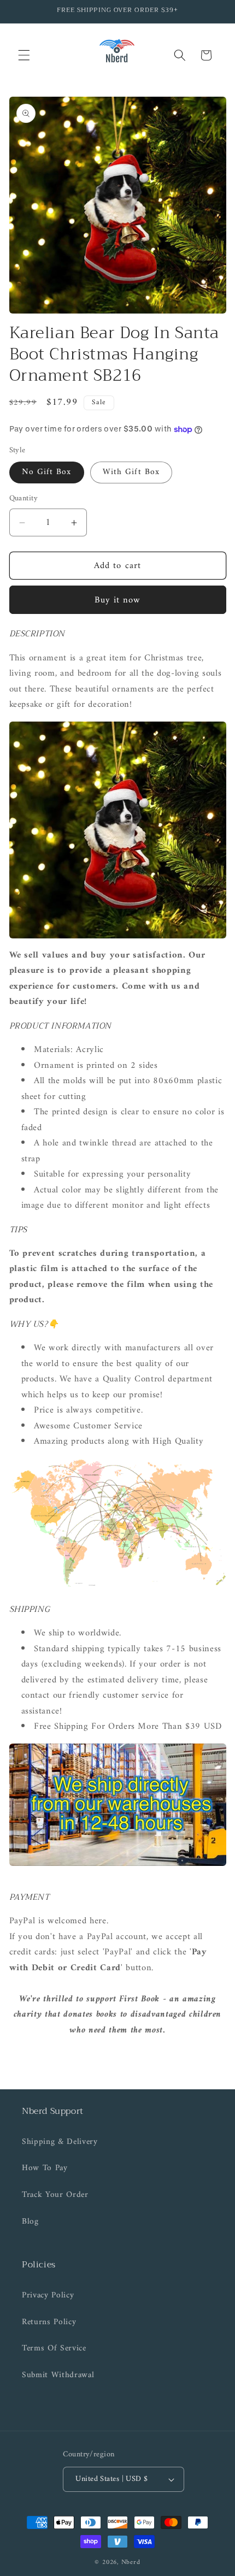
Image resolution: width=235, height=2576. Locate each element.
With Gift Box (131, 472)
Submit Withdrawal (58, 2375)
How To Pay (45, 2168)
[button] (24, 55)
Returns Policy (49, 2322)
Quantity (24, 499)
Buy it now (118, 600)
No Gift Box (47, 472)
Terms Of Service (54, 2348)
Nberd (131, 2562)
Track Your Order (55, 2195)
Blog (30, 2222)
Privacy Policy (48, 2296)
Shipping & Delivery (60, 2142)
